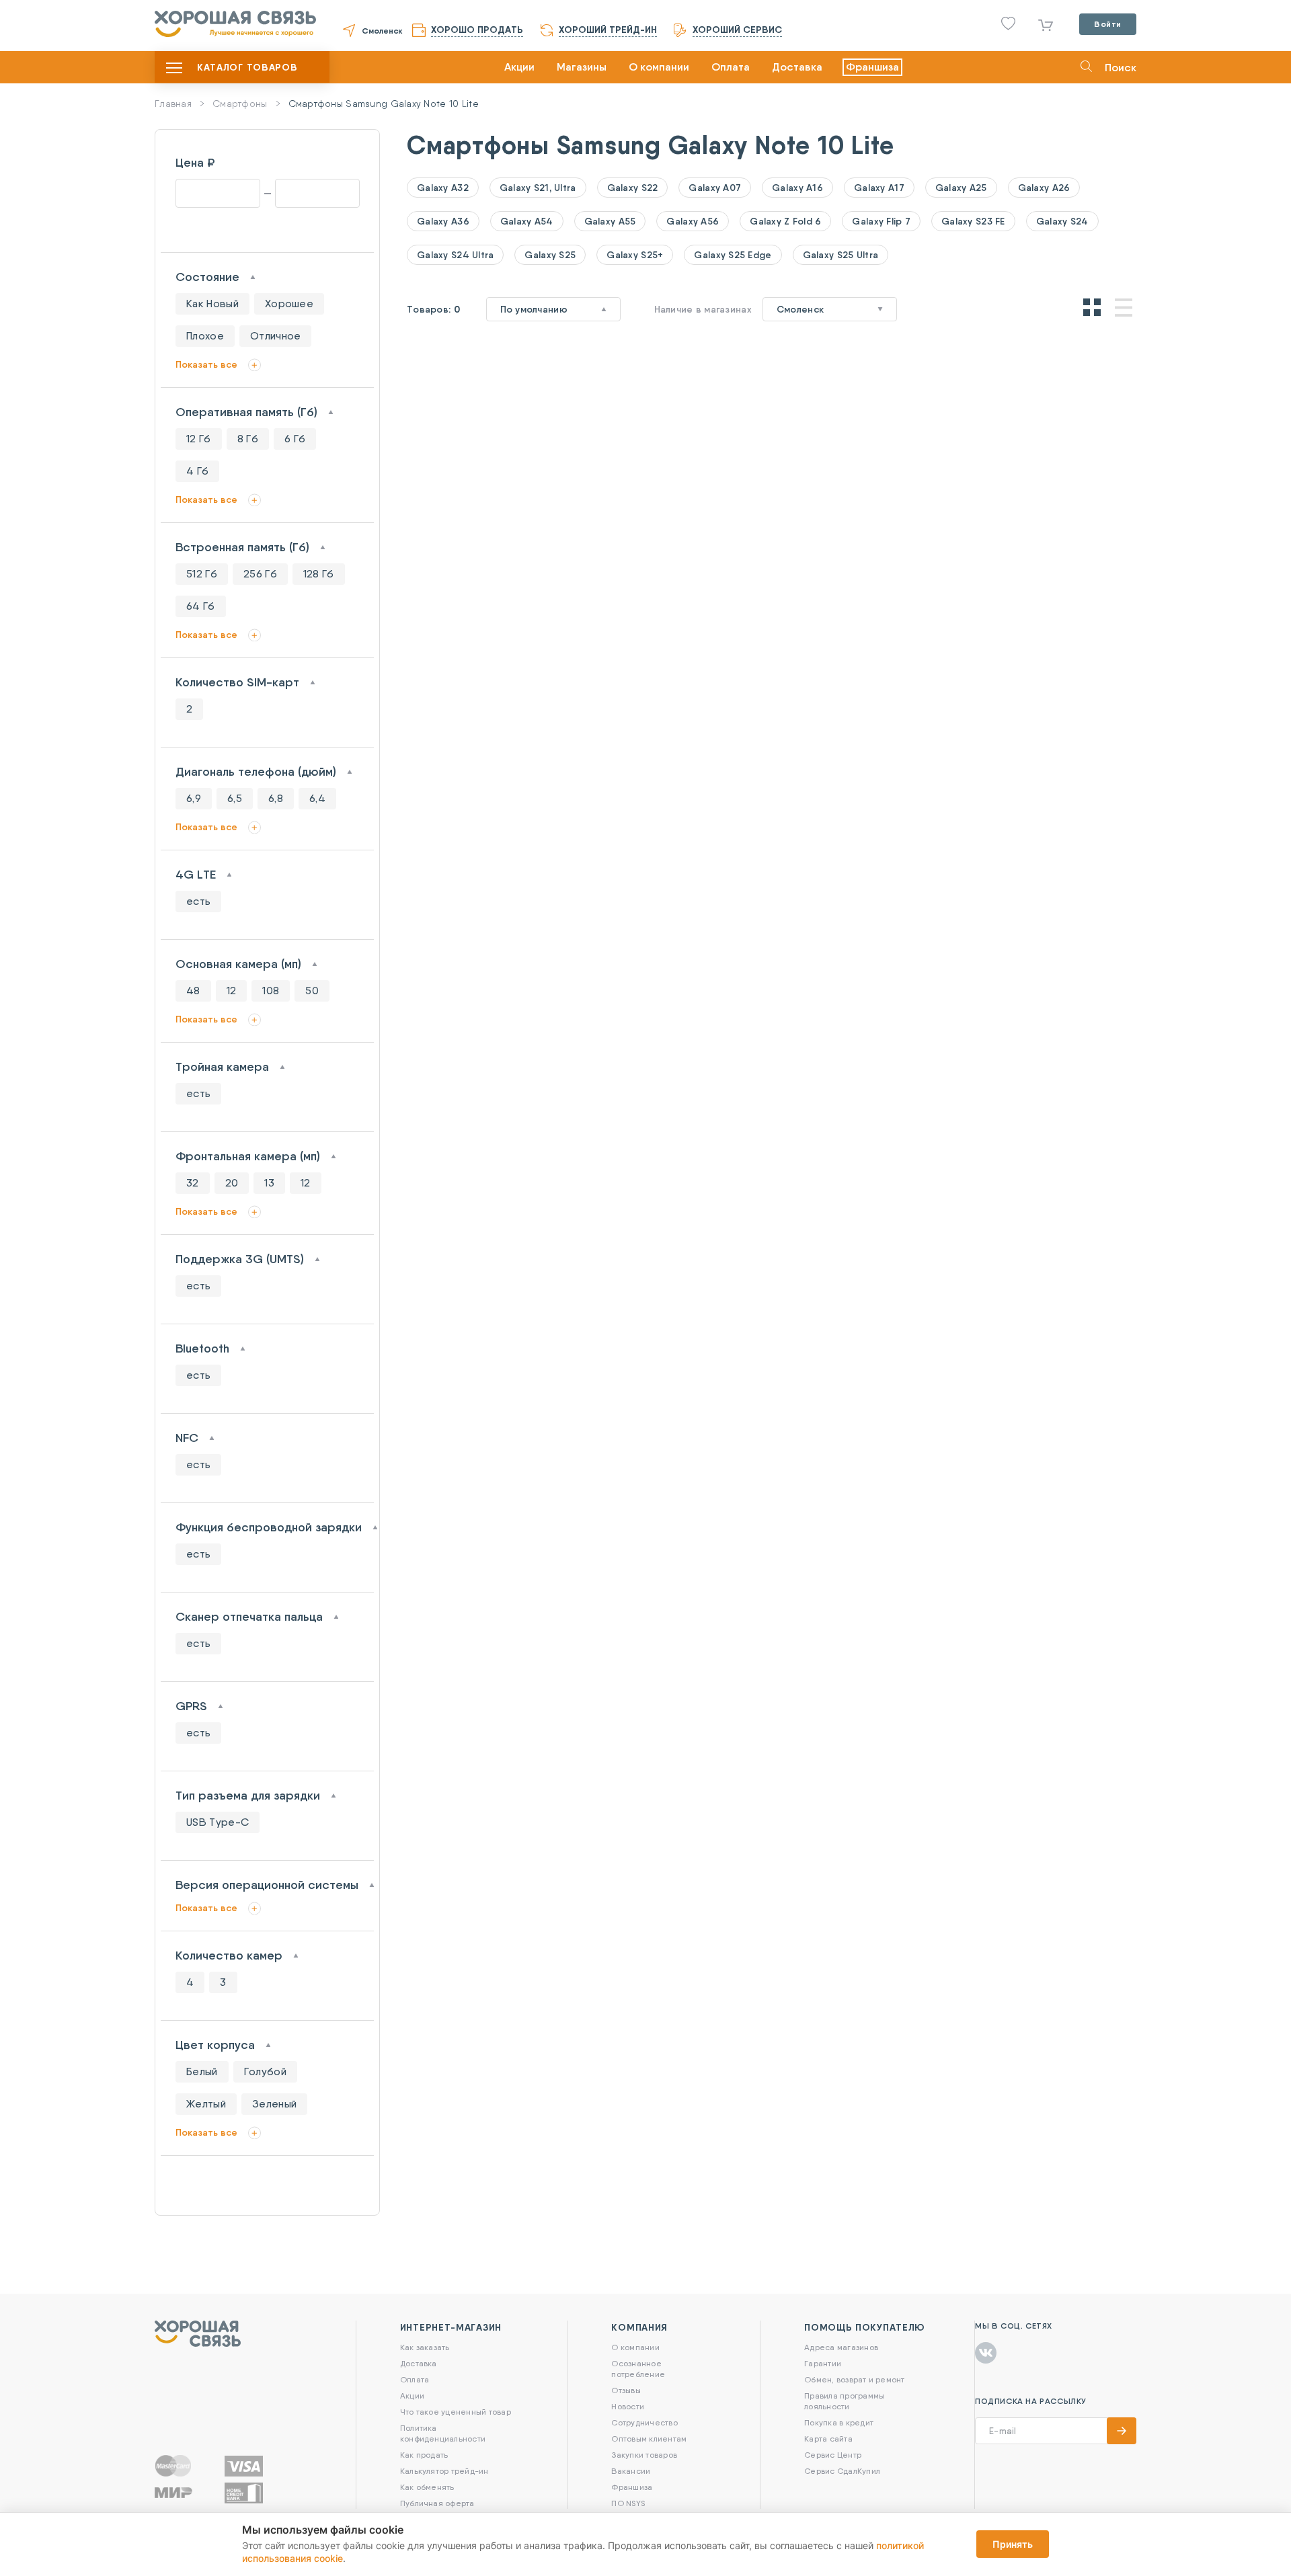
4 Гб (197, 471)
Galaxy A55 (610, 221)
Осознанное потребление (638, 2369)
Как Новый (212, 304)
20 (232, 1183)
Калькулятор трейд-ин (444, 2471)
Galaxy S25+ (635, 255)
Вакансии (631, 2471)
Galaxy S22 (633, 188)
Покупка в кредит (839, 2422)
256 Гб (260, 574)
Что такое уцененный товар (456, 2412)
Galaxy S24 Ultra (455, 255)
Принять (1013, 2544)
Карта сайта (828, 2439)
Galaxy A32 (443, 188)
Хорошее (289, 304)
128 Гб (319, 574)
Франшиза (872, 67)
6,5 (235, 798)
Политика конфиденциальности (443, 2433)
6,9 (194, 798)
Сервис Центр (833, 2455)
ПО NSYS (628, 2503)
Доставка (797, 67)
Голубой (265, 2071)
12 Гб (199, 439)
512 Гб (202, 574)
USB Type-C (218, 1822)
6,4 (317, 798)
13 (269, 1183)
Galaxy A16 (797, 188)
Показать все (206, 364)
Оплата (731, 67)
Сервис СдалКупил (842, 2471)
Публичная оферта (437, 2503)
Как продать (424, 2455)
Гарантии (823, 2363)
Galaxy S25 (550, 255)
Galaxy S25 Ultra (840, 255)
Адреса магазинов (841, 2347)
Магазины (582, 67)
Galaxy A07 (715, 188)
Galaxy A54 (527, 221)
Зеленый (274, 2104)
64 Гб (201, 606)
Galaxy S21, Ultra (538, 188)
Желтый (206, 2104)
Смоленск (382, 31)
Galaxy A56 (693, 221)
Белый (202, 2071)
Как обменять (427, 2487)
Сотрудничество (644, 2422)
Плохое (205, 336)
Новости (628, 2406)
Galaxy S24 (1062, 221)
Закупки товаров (644, 2455)
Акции (519, 67)
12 (232, 991)
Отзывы (626, 2390)
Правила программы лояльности (844, 2401)
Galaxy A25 (961, 188)
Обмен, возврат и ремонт (855, 2379)
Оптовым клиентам (649, 2439)
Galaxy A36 (443, 221)
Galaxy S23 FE (973, 221)
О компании (659, 67)
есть (198, 901)
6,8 (276, 798)
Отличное (276, 336)
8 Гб (248, 439)
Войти (1108, 24)
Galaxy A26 (1044, 188)
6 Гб (295, 439)
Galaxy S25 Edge (733, 255)
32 (193, 1183)
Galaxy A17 (879, 188)
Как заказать (425, 2347)
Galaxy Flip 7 (881, 221)
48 (193, 991)
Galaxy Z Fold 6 (785, 221)
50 (312, 991)
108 (271, 991)
